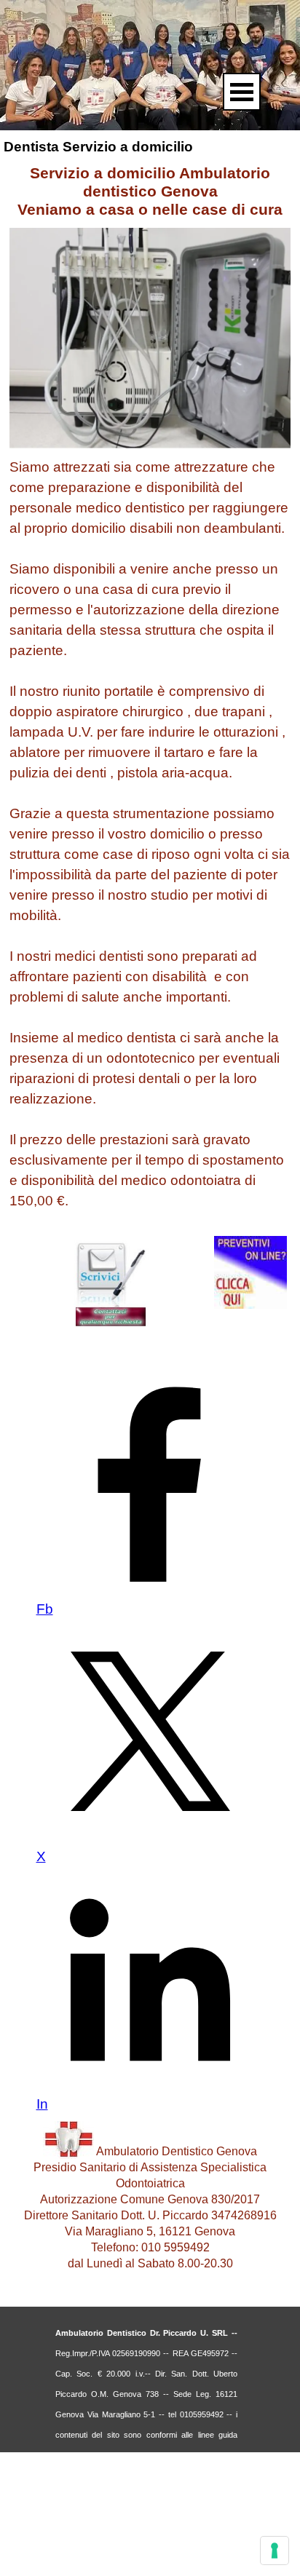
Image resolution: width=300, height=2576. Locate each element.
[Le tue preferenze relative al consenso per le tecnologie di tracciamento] (275, 2551)
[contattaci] (110, 1322)
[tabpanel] (150, 834)
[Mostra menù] (242, 92)
